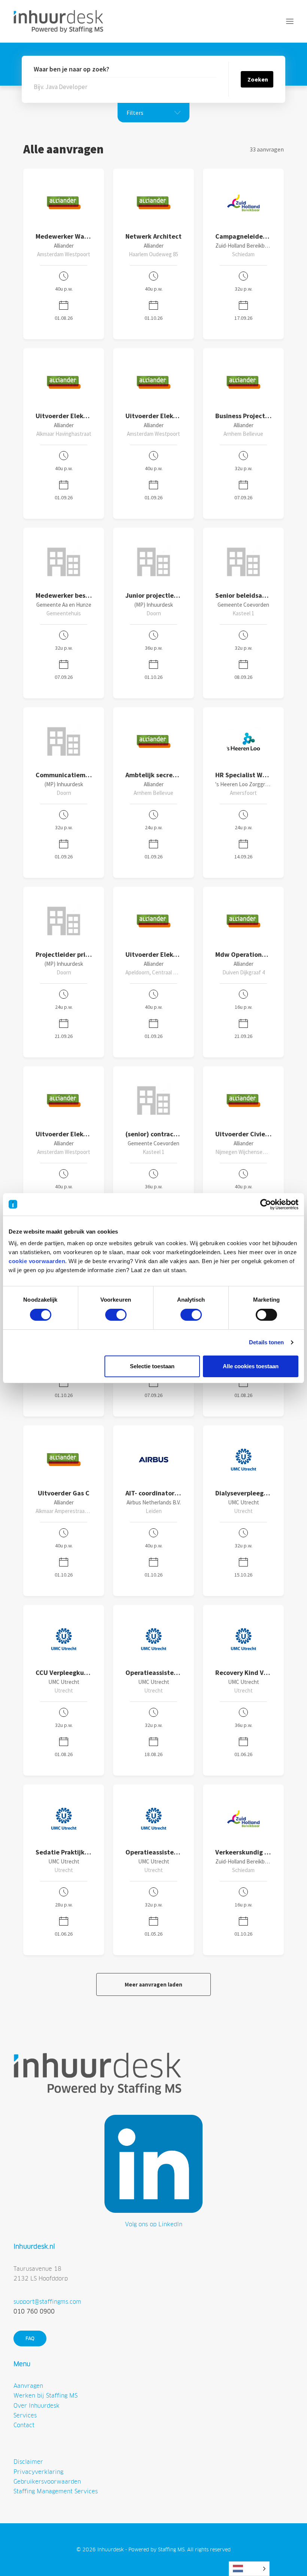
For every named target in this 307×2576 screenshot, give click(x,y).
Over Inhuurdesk (37, 2406)
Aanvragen (28, 2386)
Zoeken (258, 79)
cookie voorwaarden (37, 1261)
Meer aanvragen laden (153, 1984)
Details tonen (266, 1342)
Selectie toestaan (152, 1366)
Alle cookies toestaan (251, 1366)
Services (25, 2415)
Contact (24, 2425)
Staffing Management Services (56, 2491)
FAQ (30, 2338)
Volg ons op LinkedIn (154, 2224)
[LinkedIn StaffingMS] (153, 2164)
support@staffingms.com (47, 2302)
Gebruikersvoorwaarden (47, 2482)
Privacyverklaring (38, 2472)
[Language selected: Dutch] (249, 2569)
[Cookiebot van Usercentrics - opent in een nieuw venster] (266, 1204)
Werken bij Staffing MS (45, 2396)
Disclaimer (28, 2462)
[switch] (116, 1315)
